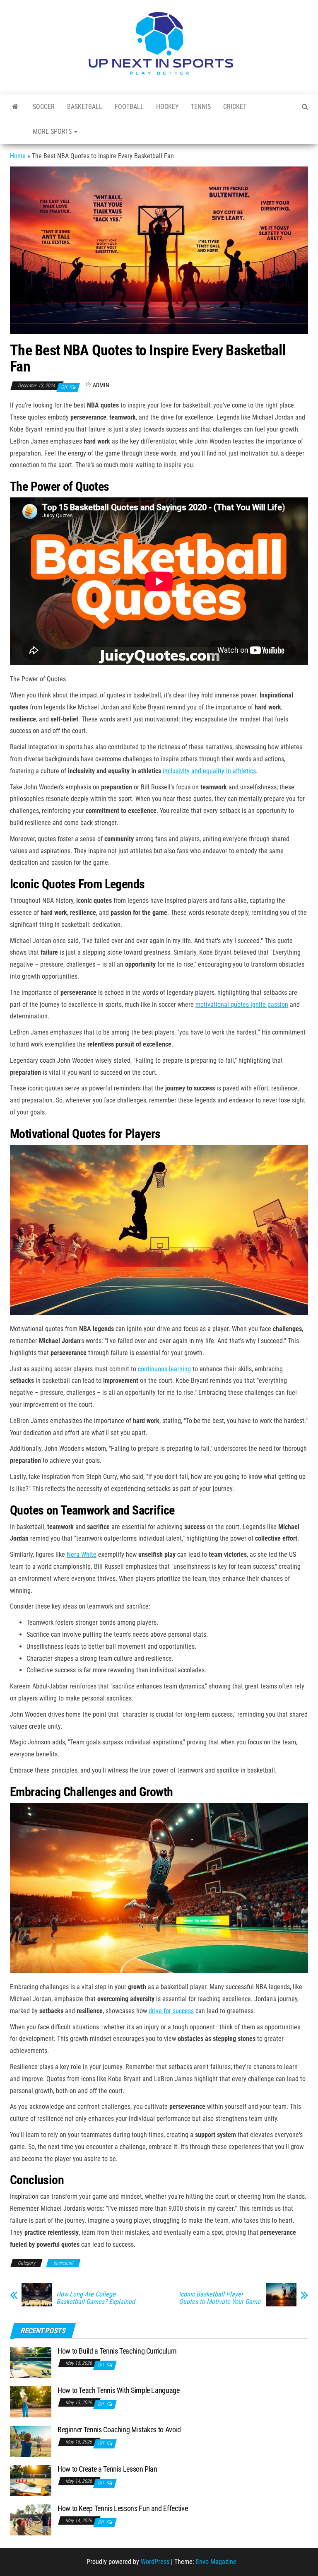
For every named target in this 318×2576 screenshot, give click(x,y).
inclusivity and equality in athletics (209, 771)
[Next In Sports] (15, 107)
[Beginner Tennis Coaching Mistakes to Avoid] (31, 2440)
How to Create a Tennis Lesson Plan (107, 2469)
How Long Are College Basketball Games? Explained (96, 2298)
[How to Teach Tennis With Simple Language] (31, 2401)
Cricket (235, 107)
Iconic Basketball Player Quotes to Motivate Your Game (220, 2298)
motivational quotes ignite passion (242, 1005)
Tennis (201, 107)
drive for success (171, 2011)
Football (129, 107)
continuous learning (164, 1369)
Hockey (167, 107)
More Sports (53, 131)
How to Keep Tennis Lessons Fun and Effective (123, 2508)
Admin (101, 385)
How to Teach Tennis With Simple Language (119, 2390)
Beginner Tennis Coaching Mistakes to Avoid (119, 2430)
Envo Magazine (216, 2562)
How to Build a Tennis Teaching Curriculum (117, 2351)
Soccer (44, 107)
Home (18, 156)
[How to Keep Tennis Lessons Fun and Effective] (31, 2519)
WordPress (155, 2562)
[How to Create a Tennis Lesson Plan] (31, 2480)
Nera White (82, 1555)
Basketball (85, 107)
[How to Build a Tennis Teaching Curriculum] (31, 2362)
